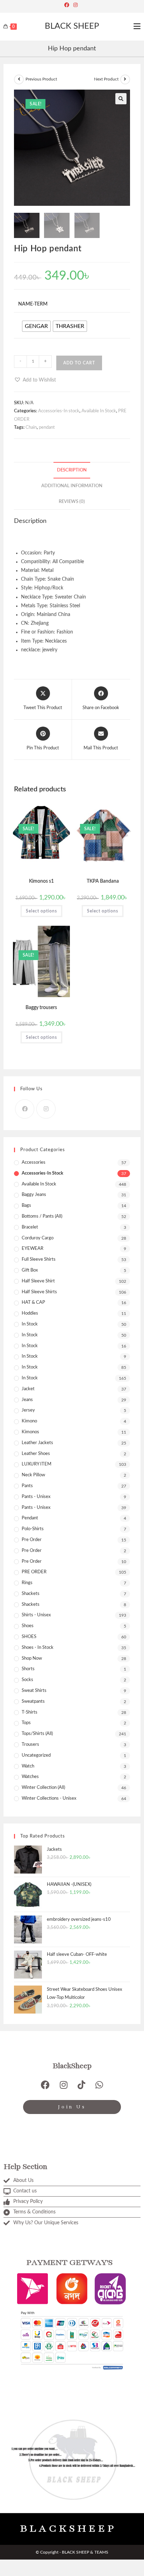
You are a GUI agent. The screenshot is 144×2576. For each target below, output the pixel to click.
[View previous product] (19, 79)
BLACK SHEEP (72, 26)
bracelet (30, 1227)
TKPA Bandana (103, 881)
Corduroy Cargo (38, 1238)
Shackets (31, 1605)
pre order (32, 1540)
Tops (26, 1723)
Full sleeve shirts (39, 1259)
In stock (30, 1378)
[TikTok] (81, 2085)
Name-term (33, 304)
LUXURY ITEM (37, 1464)
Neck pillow (33, 1475)
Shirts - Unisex (36, 1615)
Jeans (27, 1400)
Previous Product (41, 79)
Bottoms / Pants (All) (42, 1216)
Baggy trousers (41, 1008)
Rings (27, 1583)
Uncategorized (36, 1755)
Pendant (30, 1518)
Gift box (30, 1270)
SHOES (29, 1637)
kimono (29, 1421)
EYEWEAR (33, 1249)
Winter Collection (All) (43, 1788)
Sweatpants (33, 1702)
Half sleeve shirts (39, 1292)
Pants (27, 1486)
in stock (30, 1367)
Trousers (30, 1745)
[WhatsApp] (99, 2085)
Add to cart (79, 363)
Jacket (28, 1389)
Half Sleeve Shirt (38, 1281)
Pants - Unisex (36, 1497)
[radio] (36, 326)
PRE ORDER (34, 1572)
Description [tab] (72, 470)
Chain (31, 428)
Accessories (34, 1163)
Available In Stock (99, 411)
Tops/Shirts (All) (37, 1734)
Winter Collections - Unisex (49, 1798)
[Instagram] (75, 5)
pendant (47, 428)
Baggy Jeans (34, 1195)
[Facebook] (68, 5)
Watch (28, 1766)
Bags (26, 1206)
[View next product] (125, 79)
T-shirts (30, 1712)
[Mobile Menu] (137, 27)
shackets (31, 1594)
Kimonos (30, 1432)
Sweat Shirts (34, 1691)
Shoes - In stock (38, 1648)
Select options (41, 911)
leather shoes (36, 1454)
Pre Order (32, 1551)
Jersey (28, 1410)
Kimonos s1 (41, 881)
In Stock (30, 1324)
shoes (28, 1626)
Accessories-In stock (59, 411)
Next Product (106, 79)
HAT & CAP (33, 1303)
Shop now (32, 1658)
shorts (28, 1669)
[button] (121, 99)
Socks (27, 1680)
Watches (30, 1777)
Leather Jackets (37, 1443)
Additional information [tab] (72, 486)
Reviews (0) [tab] (72, 502)
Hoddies (30, 1313)
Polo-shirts (33, 1529)
